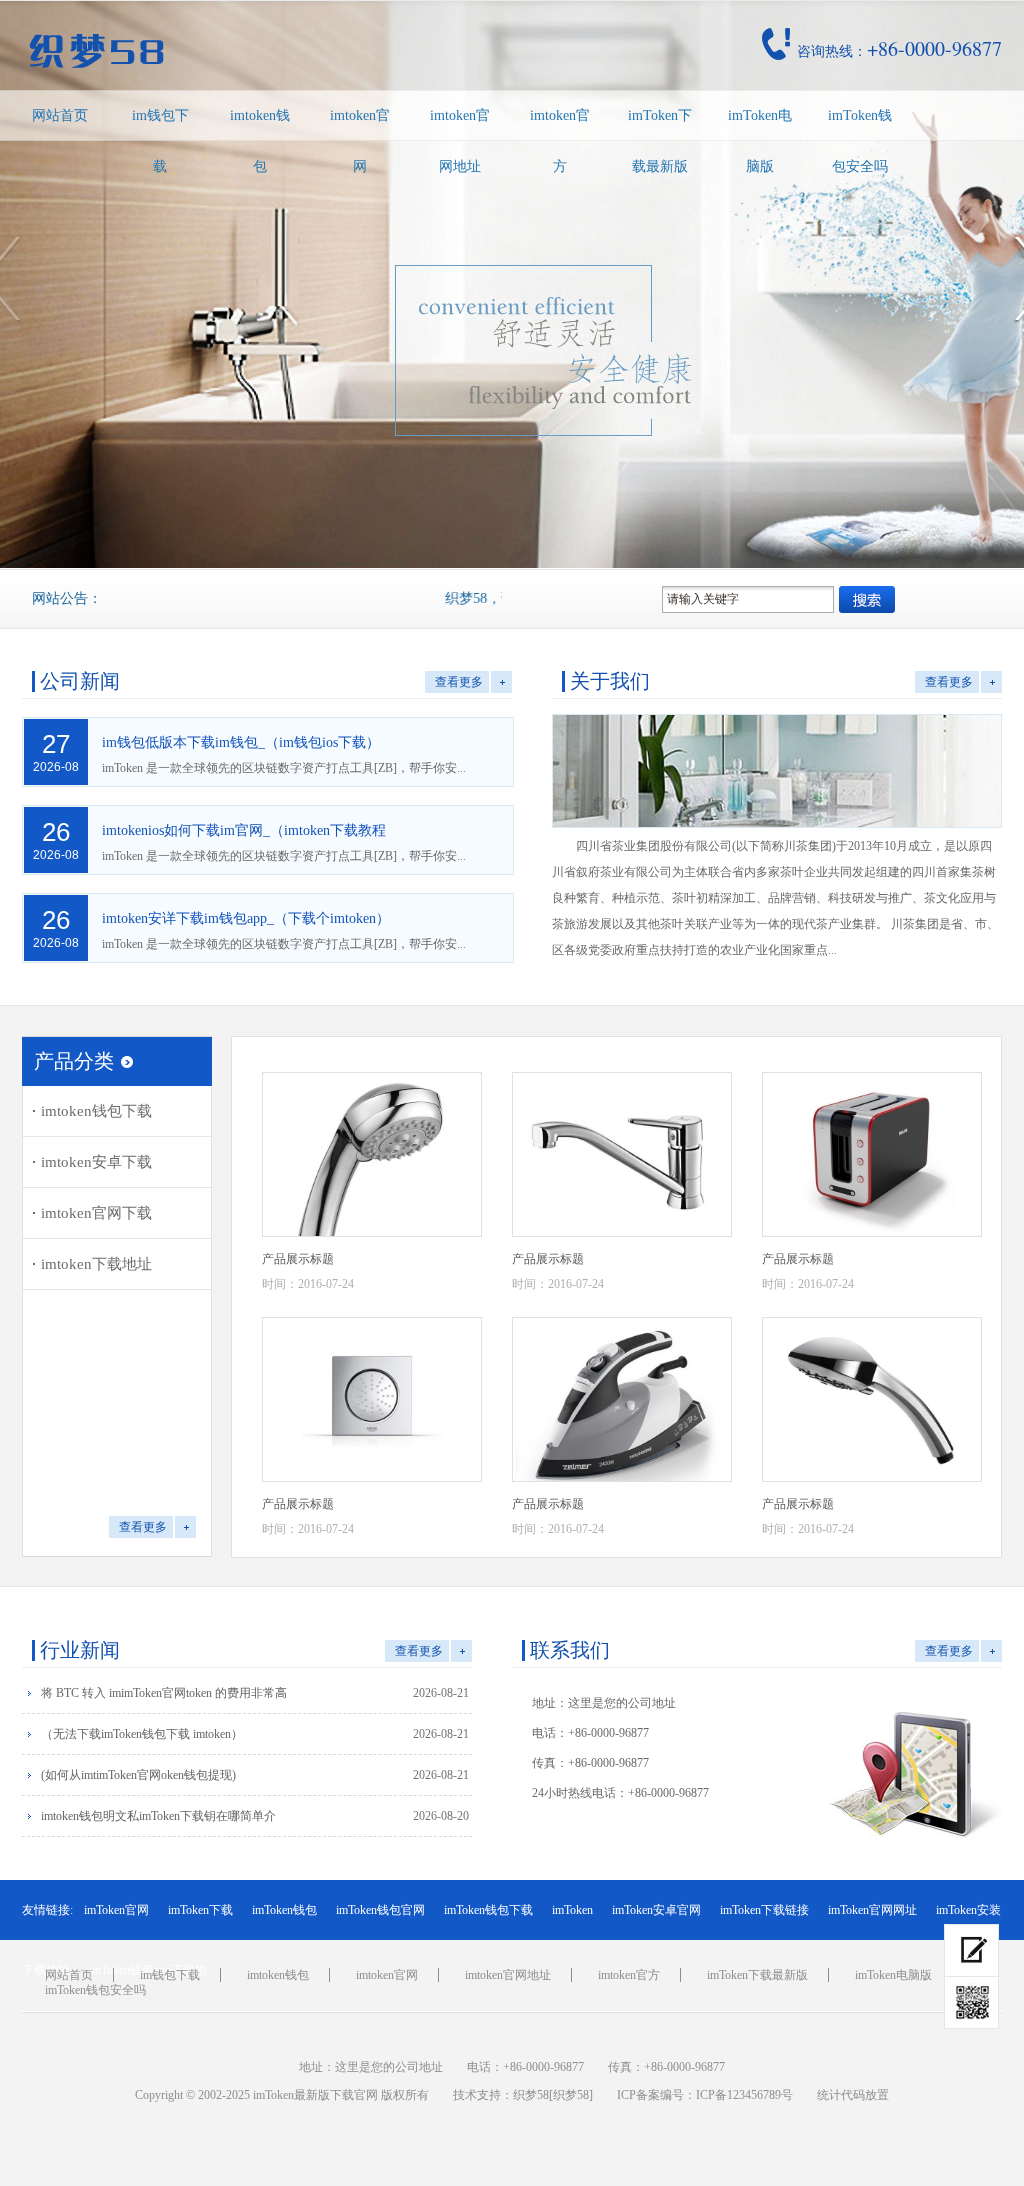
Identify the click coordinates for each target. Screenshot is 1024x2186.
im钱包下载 (160, 141)
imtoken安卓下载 (96, 1162)
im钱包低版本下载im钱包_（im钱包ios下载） (241, 742)
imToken (572, 1910)
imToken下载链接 (764, 1910)
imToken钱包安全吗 (860, 141)
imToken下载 (200, 1910)
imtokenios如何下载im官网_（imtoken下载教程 (244, 830)
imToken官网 (116, 1910)
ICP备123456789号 (744, 2095)
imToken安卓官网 (656, 1910)
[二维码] (971, 2003)
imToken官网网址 (872, 1910)
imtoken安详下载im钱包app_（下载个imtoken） (246, 918)
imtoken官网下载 (96, 1213)
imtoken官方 (560, 141)
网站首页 (60, 115)
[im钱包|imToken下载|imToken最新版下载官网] (236, 51)
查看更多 (459, 682)
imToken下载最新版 (660, 141)
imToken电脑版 (760, 141)
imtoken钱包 (260, 141)
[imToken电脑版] (971, 1950)
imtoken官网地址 (460, 141)
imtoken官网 (360, 141)
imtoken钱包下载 (96, 1111)
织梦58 (531, 2095)
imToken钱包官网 (380, 1910)
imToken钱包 (284, 1910)
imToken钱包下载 (488, 1910)
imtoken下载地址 (96, 1264)
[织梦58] (571, 2095)
